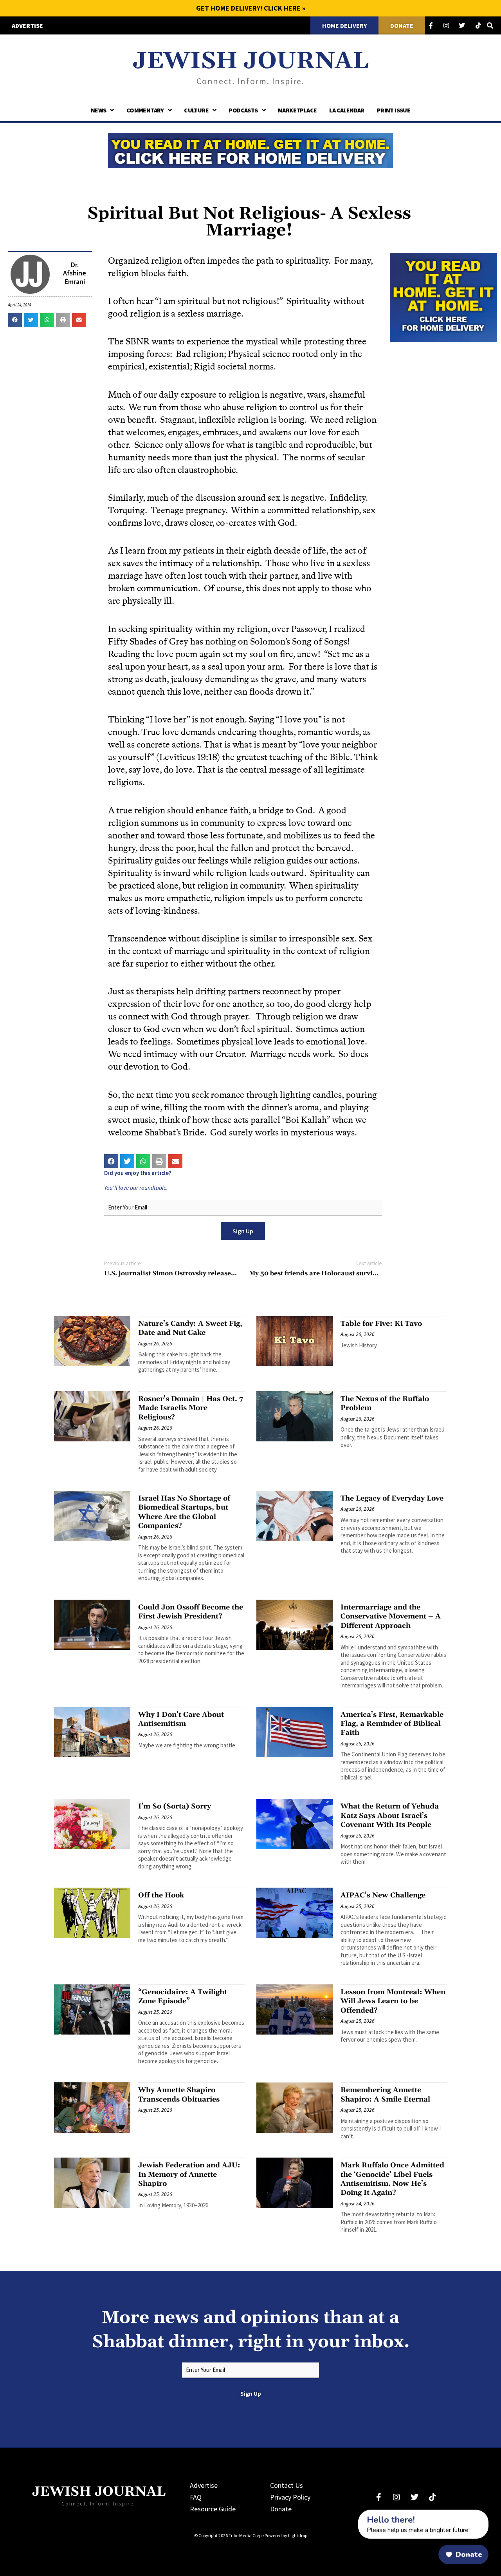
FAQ (196, 2497)
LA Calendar (347, 110)
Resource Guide (213, 2509)
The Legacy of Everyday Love (392, 1498)
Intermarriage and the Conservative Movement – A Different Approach (391, 1617)
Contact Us (287, 2485)
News (99, 110)
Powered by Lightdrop (286, 2535)
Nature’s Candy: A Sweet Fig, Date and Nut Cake (190, 1328)
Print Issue (394, 110)
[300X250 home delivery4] (443, 297)
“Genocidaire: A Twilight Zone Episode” (183, 1997)
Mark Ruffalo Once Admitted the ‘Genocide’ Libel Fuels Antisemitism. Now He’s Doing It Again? (392, 2179)
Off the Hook (161, 1895)
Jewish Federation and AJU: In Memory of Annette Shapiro (189, 2174)
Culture (196, 110)
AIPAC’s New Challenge (383, 1895)
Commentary (145, 110)
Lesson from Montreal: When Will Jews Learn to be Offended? (393, 2001)
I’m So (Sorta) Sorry (175, 1806)
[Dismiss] (351, 2514)
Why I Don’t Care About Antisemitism (181, 1719)
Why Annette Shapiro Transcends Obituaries (179, 2094)
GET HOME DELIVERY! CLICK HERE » (251, 8)
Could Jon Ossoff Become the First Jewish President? (191, 1612)
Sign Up (243, 1231)
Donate (281, 2509)
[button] (15, 320)
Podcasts (243, 110)
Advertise (204, 2485)
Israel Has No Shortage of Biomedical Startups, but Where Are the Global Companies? (184, 1512)
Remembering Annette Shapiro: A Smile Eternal (385, 2094)
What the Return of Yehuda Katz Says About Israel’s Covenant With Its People (390, 1816)
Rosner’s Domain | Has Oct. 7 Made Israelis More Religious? (191, 1408)
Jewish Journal (251, 61)
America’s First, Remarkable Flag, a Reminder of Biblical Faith (392, 1724)
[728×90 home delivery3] (250, 149)
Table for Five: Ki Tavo (381, 1324)
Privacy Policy (290, 2497)
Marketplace (297, 110)
